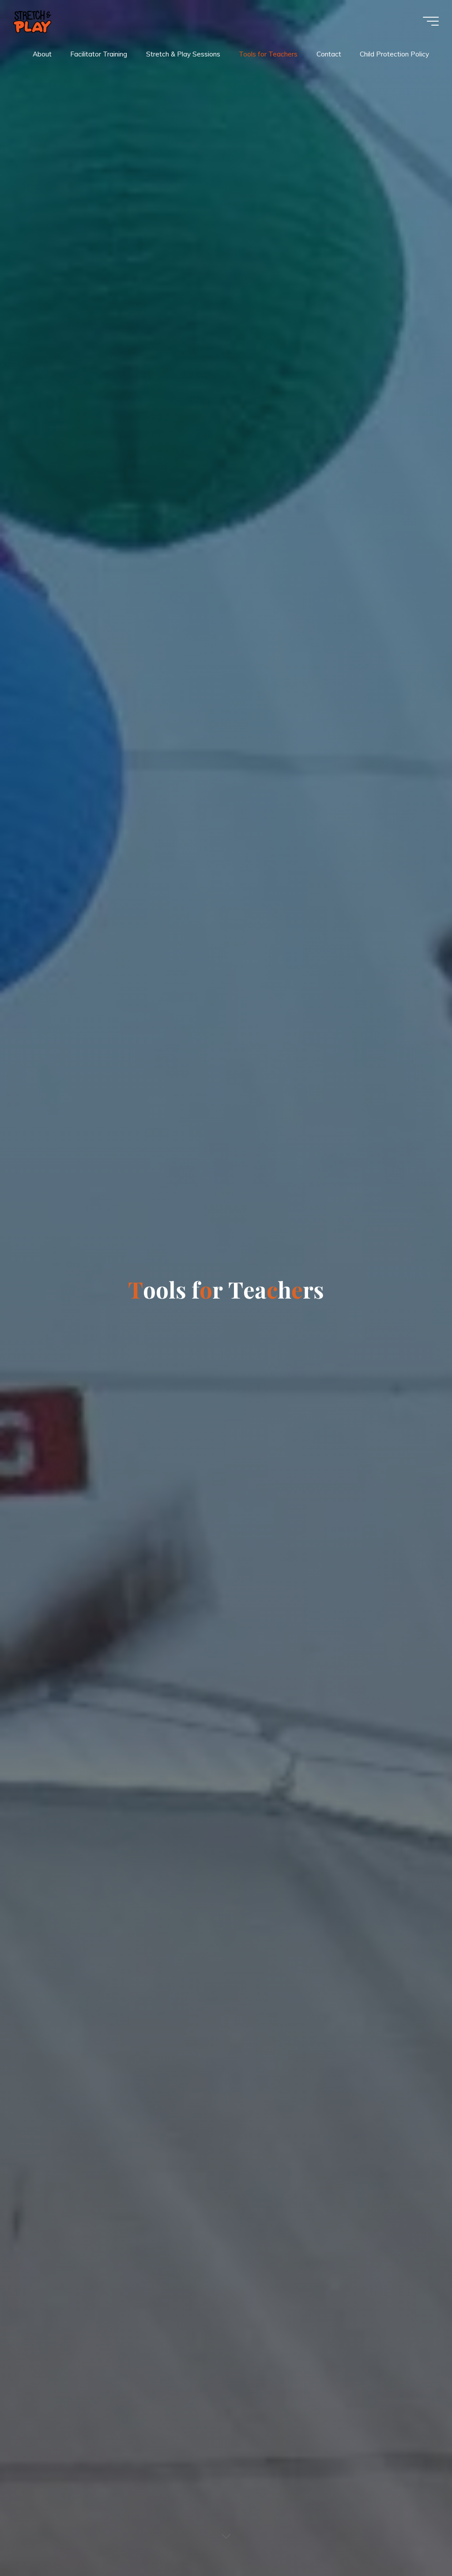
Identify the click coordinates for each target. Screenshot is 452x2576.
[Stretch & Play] (32, 21)
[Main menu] (431, 21)
